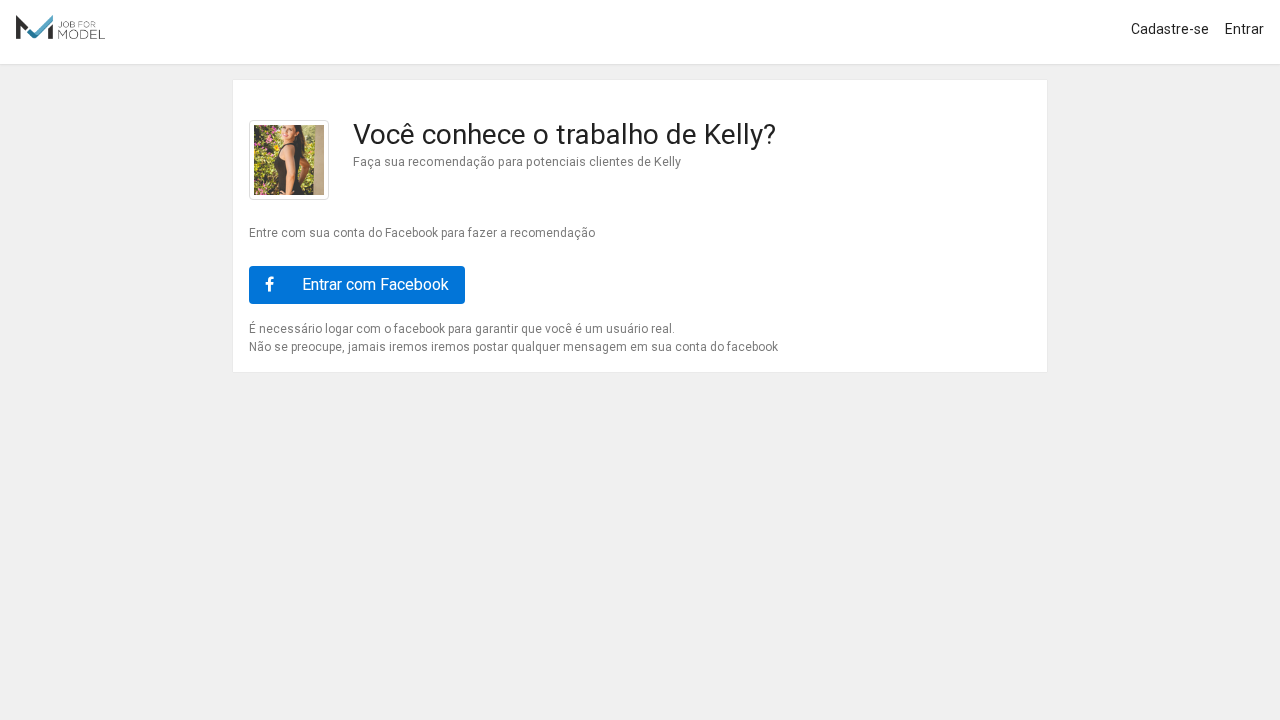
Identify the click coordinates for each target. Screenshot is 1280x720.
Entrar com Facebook (373, 284)
